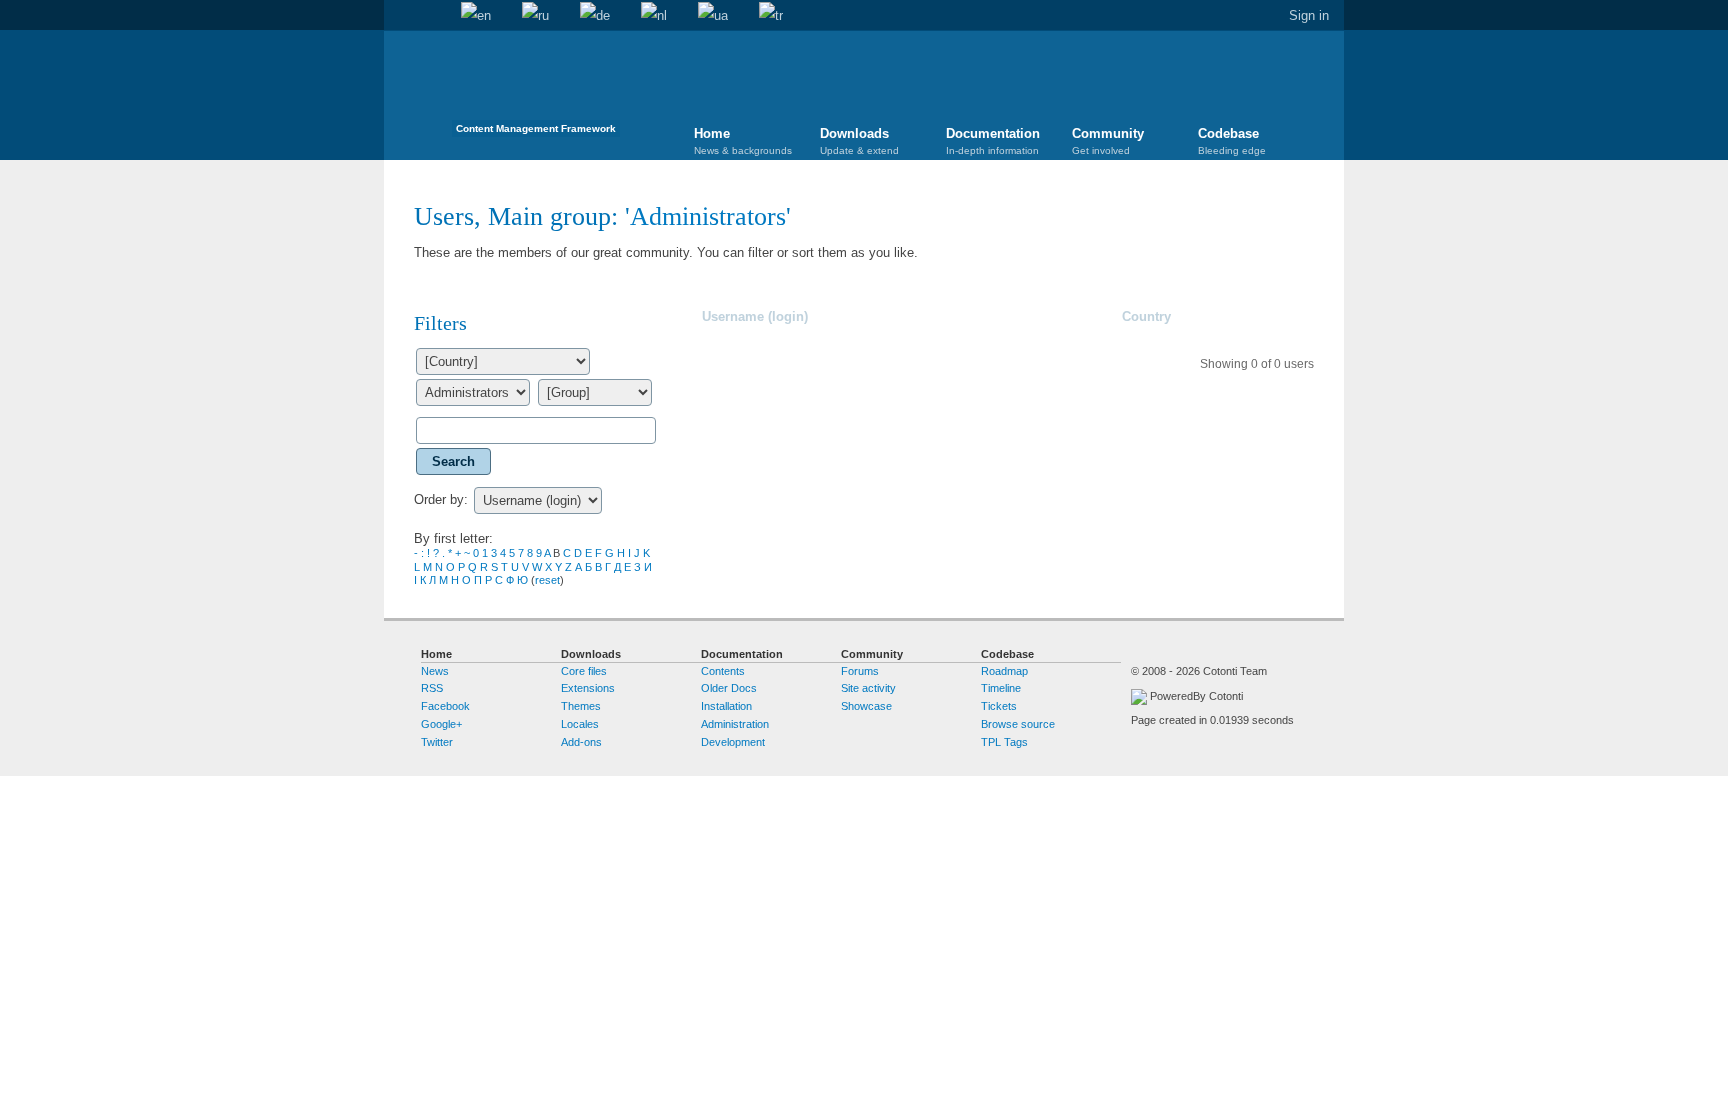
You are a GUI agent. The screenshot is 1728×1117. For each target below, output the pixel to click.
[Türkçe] (771, 16)
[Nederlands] (654, 16)
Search (430, 16)
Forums (860, 671)
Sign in (1309, 15)
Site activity (868, 688)
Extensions (588, 688)
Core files (584, 671)
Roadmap (1004, 671)
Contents (723, 671)
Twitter (437, 742)
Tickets (999, 706)
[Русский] (535, 16)
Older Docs (729, 688)
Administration (735, 724)
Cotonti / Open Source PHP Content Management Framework (536, 89)
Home (399, 16)
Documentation (993, 141)
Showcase (866, 706)
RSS (432, 688)
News (435, 671)
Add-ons (581, 742)
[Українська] (713, 16)
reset (547, 580)
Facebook (445, 706)
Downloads (859, 141)
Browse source (1018, 724)
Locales (580, 724)
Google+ (441, 724)
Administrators (708, 216)
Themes (581, 706)
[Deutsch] (595, 16)
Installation (726, 706)
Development (733, 742)
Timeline (1001, 688)
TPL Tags (1004, 742)
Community (1108, 141)
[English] (476, 16)
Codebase (1232, 141)
